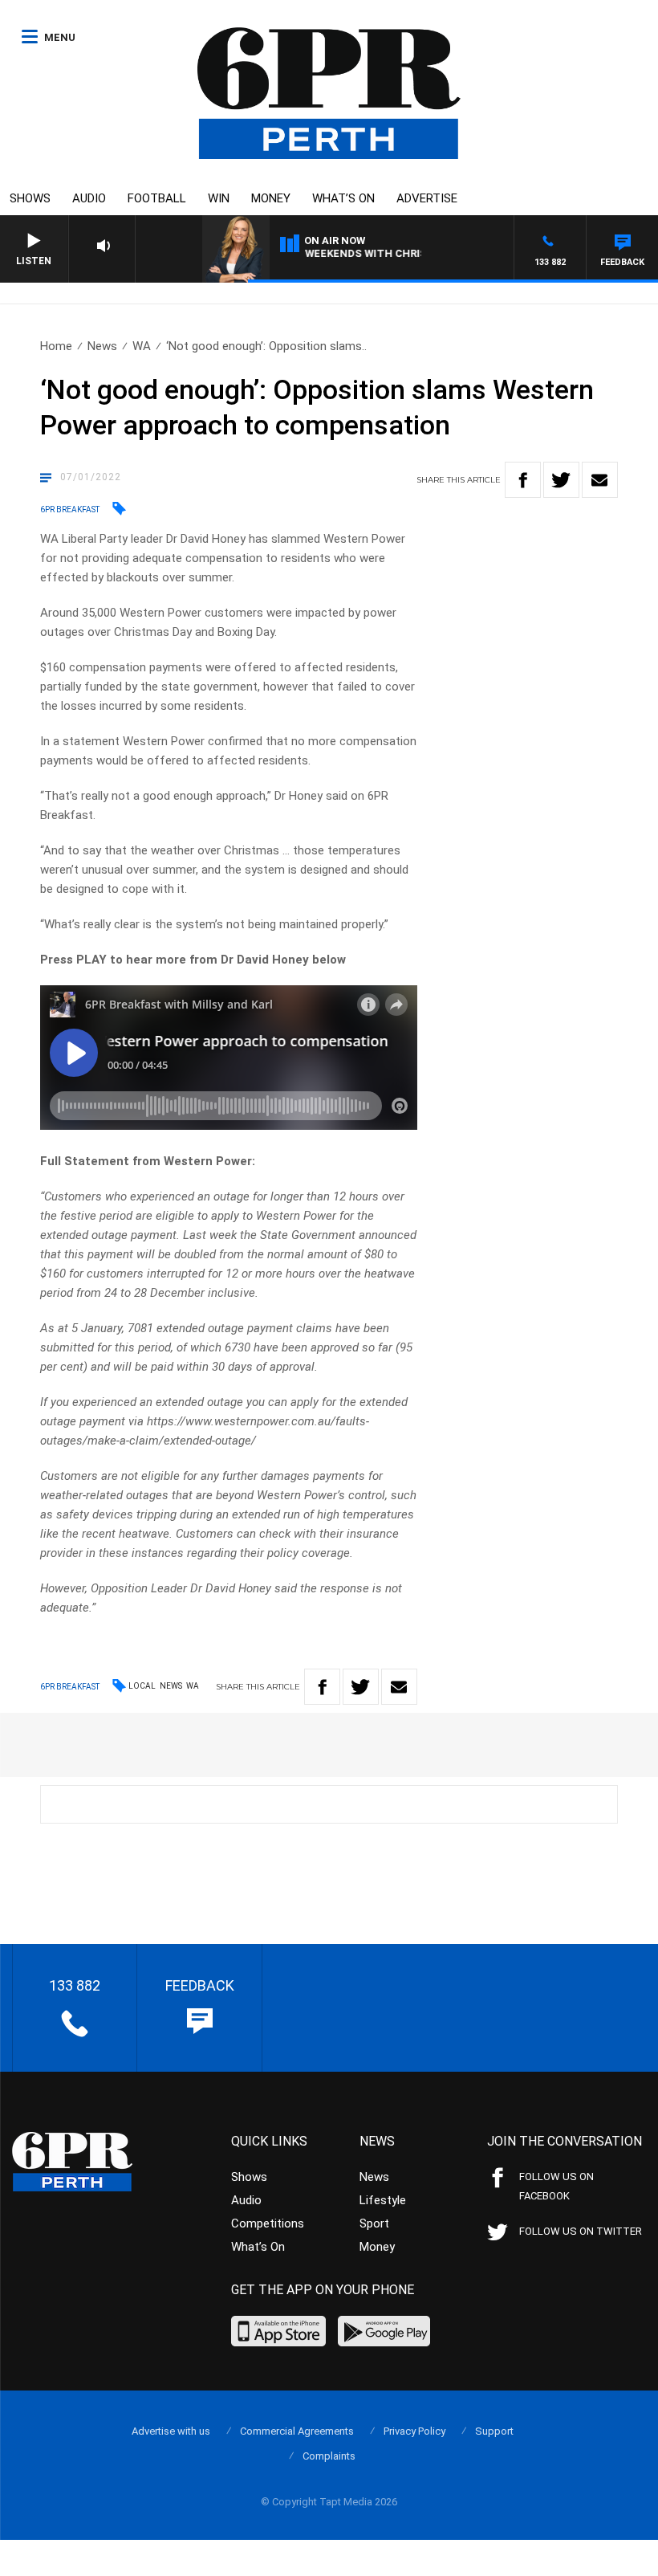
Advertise (427, 198)
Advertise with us (171, 2431)
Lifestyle (383, 2200)
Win (219, 198)
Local (142, 1686)
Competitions (268, 2223)
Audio (89, 198)
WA (142, 346)
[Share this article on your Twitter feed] (561, 480)
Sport (374, 2223)
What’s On (343, 198)
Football (157, 198)
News (102, 346)
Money (271, 198)
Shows (30, 198)
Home (56, 346)
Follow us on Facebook (556, 2186)
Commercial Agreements (297, 2431)
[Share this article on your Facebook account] (523, 480)
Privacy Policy (414, 2431)
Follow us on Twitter (581, 2231)
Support (494, 2431)
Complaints (329, 2456)
